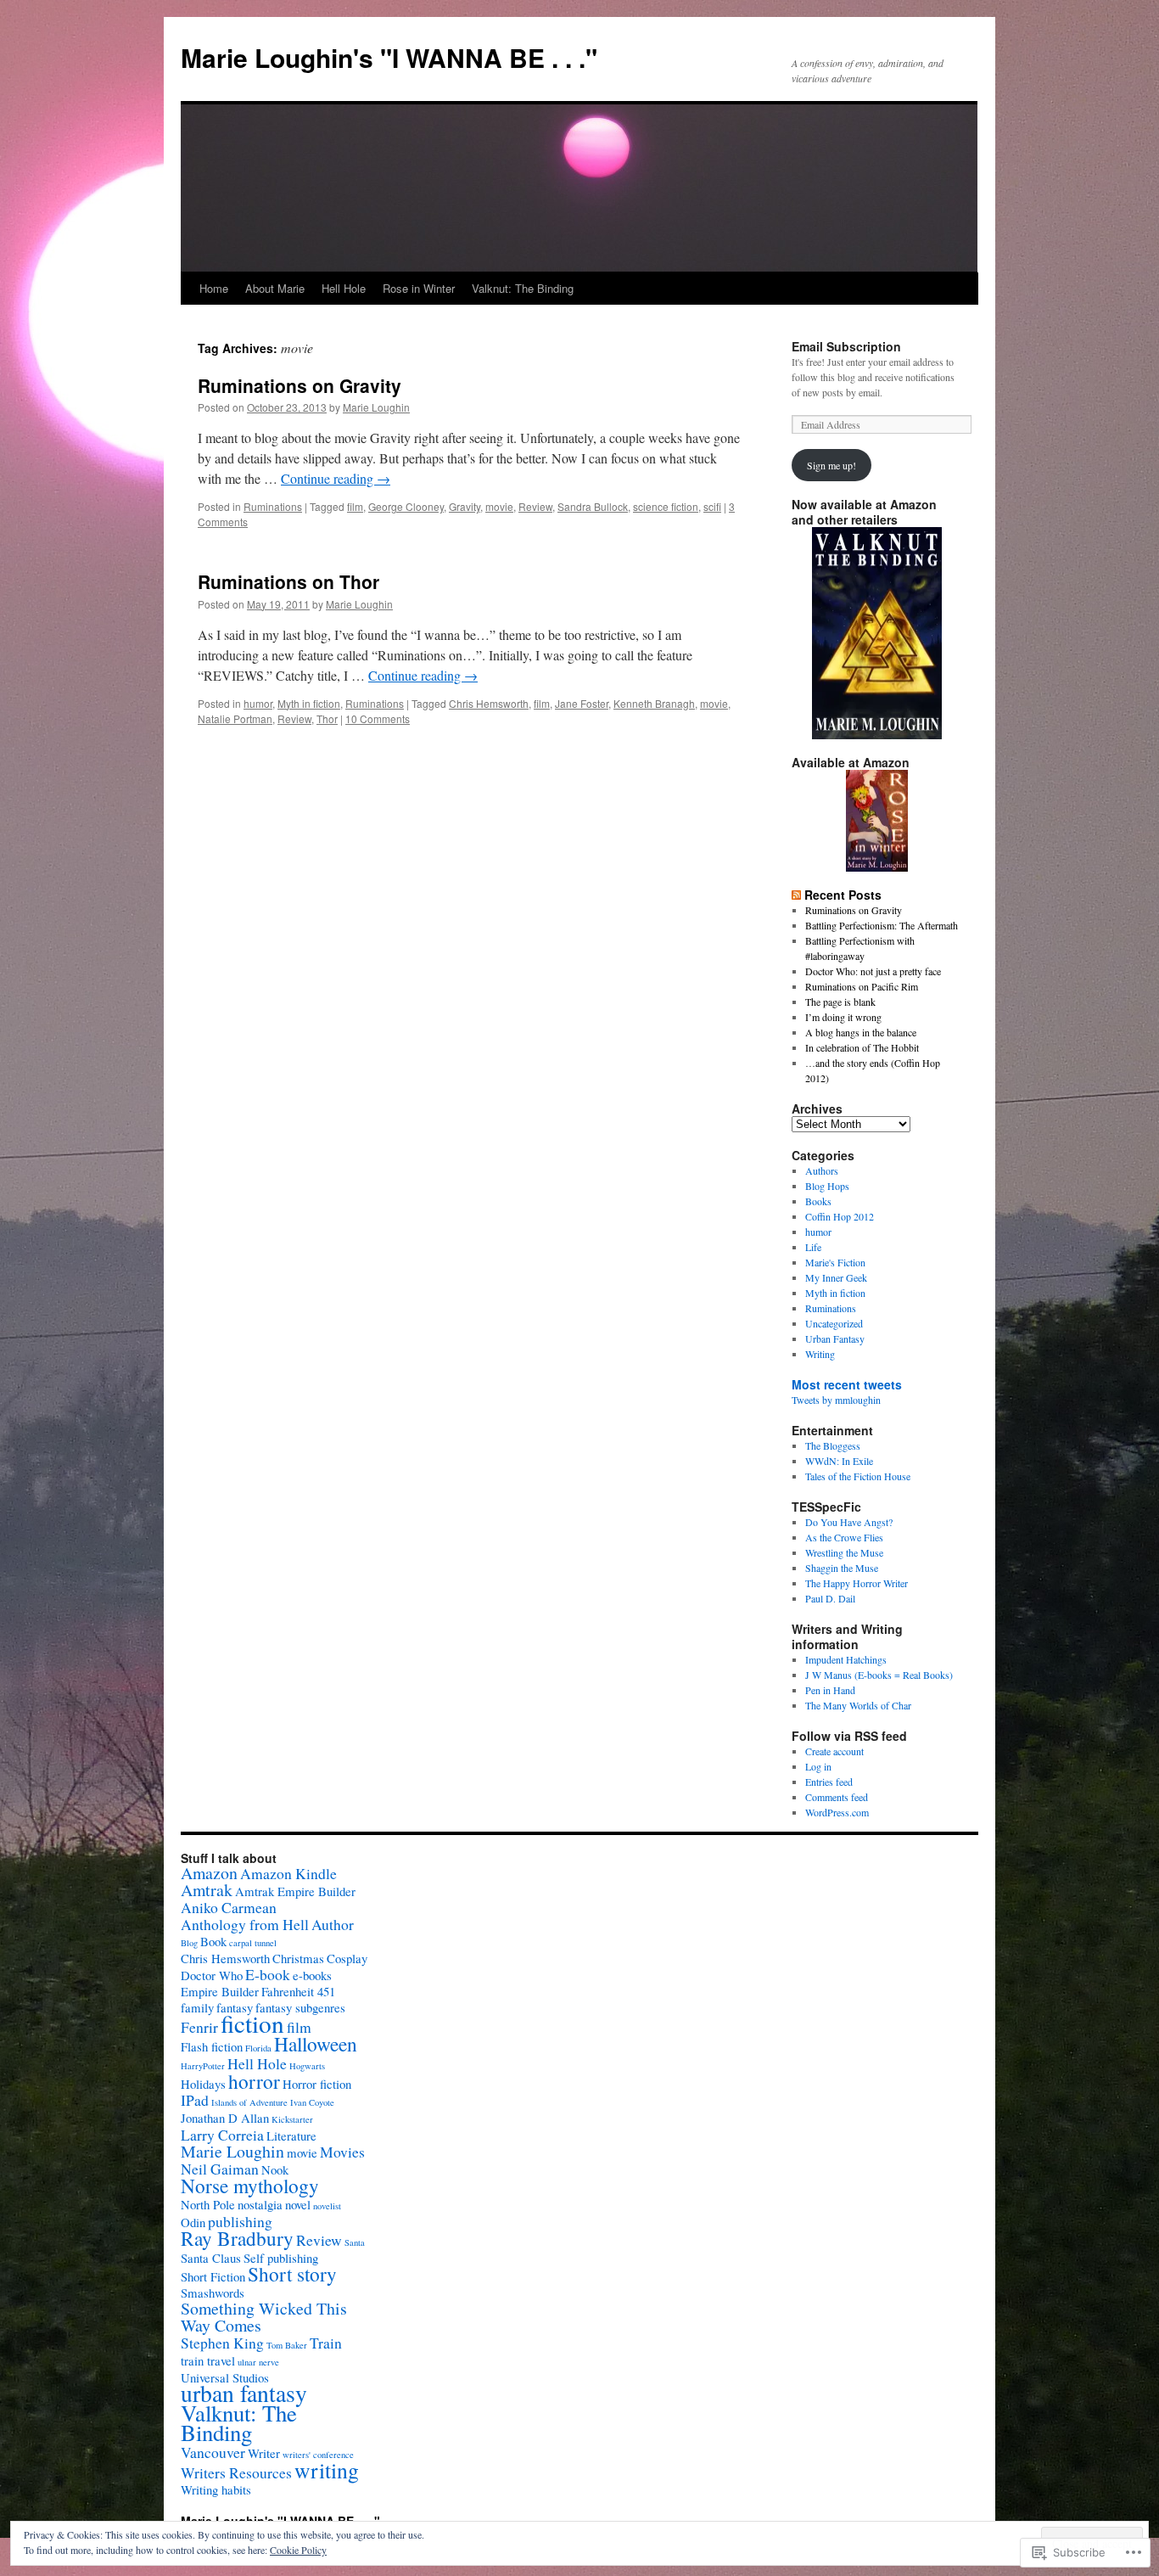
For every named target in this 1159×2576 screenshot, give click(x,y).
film (355, 506)
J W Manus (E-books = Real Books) (879, 1675)
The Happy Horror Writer (857, 1583)
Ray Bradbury (237, 2238)
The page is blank (840, 1002)
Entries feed (829, 1782)
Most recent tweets (847, 1384)
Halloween (316, 2044)
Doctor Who (212, 1975)
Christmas (298, 1958)
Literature (291, 2135)
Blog (189, 1943)
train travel (208, 2360)
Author (333, 1924)
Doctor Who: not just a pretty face (873, 971)
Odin (193, 2222)
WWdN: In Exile (839, 1461)
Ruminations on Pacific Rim (862, 986)
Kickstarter (292, 2119)
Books (818, 1201)
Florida (258, 2048)
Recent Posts (843, 895)
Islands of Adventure (249, 2102)
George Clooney (406, 506)
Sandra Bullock (593, 506)
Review (535, 506)
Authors (822, 1170)
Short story (292, 2274)
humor (258, 703)
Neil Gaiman (220, 2169)
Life (813, 1247)
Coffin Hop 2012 (840, 1216)
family (197, 2007)
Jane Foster (582, 703)
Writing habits (216, 2489)
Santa (355, 2242)
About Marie (275, 288)
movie (499, 506)
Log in (818, 1766)
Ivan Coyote (312, 2102)
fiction (252, 2023)
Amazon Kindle (288, 1873)
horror (254, 2081)
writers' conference (318, 2455)
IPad (195, 2100)
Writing (820, 1354)
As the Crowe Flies (844, 1537)
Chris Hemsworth (489, 703)
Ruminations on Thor (288, 581)
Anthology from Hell (245, 1924)
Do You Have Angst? (849, 1522)
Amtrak (207, 1890)
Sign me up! (831, 465)
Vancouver (213, 2452)
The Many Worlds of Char (858, 1705)
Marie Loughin (376, 407)
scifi (712, 506)
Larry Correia (222, 2135)
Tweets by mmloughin (836, 1400)
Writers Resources (236, 2472)
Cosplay (347, 1958)
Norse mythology (250, 2186)
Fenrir (199, 2027)
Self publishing (281, 2258)
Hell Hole (344, 288)
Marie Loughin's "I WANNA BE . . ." (389, 57)
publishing (240, 2221)
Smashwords (213, 2293)
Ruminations (273, 506)
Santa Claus (211, 2258)
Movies (342, 2152)
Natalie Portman (235, 718)
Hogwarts (307, 2066)
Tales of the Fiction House (858, 1476)
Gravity (465, 506)
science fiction (666, 506)
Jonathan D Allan (225, 2118)
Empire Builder (220, 1991)
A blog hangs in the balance (861, 1032)
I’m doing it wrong (843, 1017)
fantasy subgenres (300, 2007)
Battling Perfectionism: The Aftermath (882, 925)
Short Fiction (213, 2276)
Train (326, 2343)
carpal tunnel (253, 1943)
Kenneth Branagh (654, 703)
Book (213, 1941)
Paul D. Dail (830, 1598)
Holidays (203, 2084)
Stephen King (222, 2343)
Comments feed (837, 1797)
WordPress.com (837, 1812)
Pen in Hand (830, 1690)
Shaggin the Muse (842, 1568)
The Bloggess (833, 1445)
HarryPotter (203, 2066)
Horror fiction (317, 2084)
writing (327, 2470)
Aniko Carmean (229, 1907)
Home (214, 288)
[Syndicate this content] (796, 895)
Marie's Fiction (835, 1262)
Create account (834, 1751)
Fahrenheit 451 (298, 1991)
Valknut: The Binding (523, 288)
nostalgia (260, 2204)
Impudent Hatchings (846, 1659)
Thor (327, 718)
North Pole (208, 2204)
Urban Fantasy (835, 1339)
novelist (327, 2206)
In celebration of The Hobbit (862, 1047)
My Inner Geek (836, 1277)
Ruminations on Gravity (300, 385)
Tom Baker (287, 2345)
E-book (268, 1974)
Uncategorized (834, 1323)
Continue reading (336, 478)
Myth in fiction (309, 703)
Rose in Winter (419, 288)
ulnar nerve (258, 2362)
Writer (264, 2453)
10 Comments (378, 718)
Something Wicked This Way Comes (264, 2317)
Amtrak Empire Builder (295, 1891)
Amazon (209, 1873)
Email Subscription (846, 346)
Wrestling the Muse (844, 1552)
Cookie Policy (298, 2550)
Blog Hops (827, 1186)
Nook (275, 2169)
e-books (312, 1975)
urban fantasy (244, 2393)
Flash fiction (212, 2046)
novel (298, 2204)
